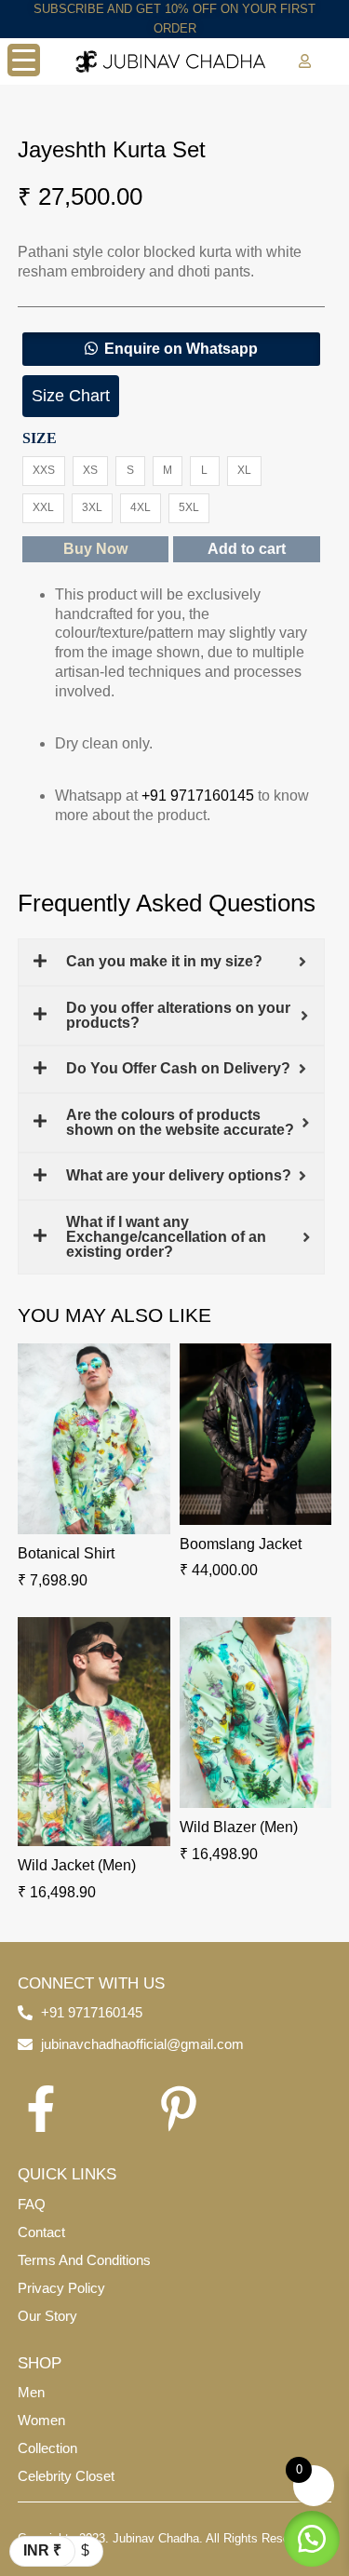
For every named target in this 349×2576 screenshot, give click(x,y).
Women (41, 2420)
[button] (171, 349)
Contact (41, 2232)
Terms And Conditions (84, 2260)
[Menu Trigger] (24, 60)
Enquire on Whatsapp (181, 349)
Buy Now (95, 549)
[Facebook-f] (41, 2109)
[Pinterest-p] (179, 2109)
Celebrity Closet (66, 2476)
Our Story (47, 2316)
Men (31, 2392)
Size (40, 438)
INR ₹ (42, 2550)
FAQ (32, 2204)
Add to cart (247, 549)
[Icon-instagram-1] (110, 2109)
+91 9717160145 (198, 796)
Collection (47, 2448)
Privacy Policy (61, 2288)
